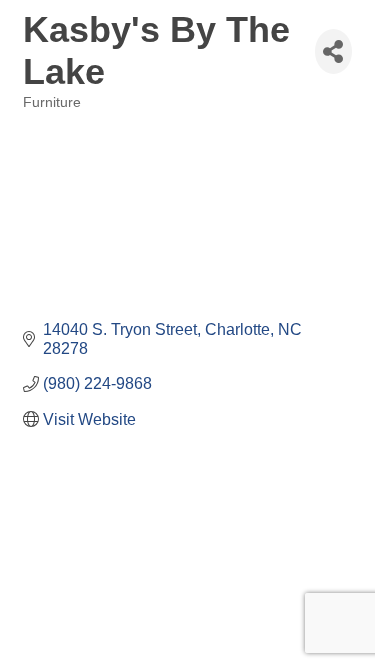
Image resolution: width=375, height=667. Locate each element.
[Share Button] (333, 51)
